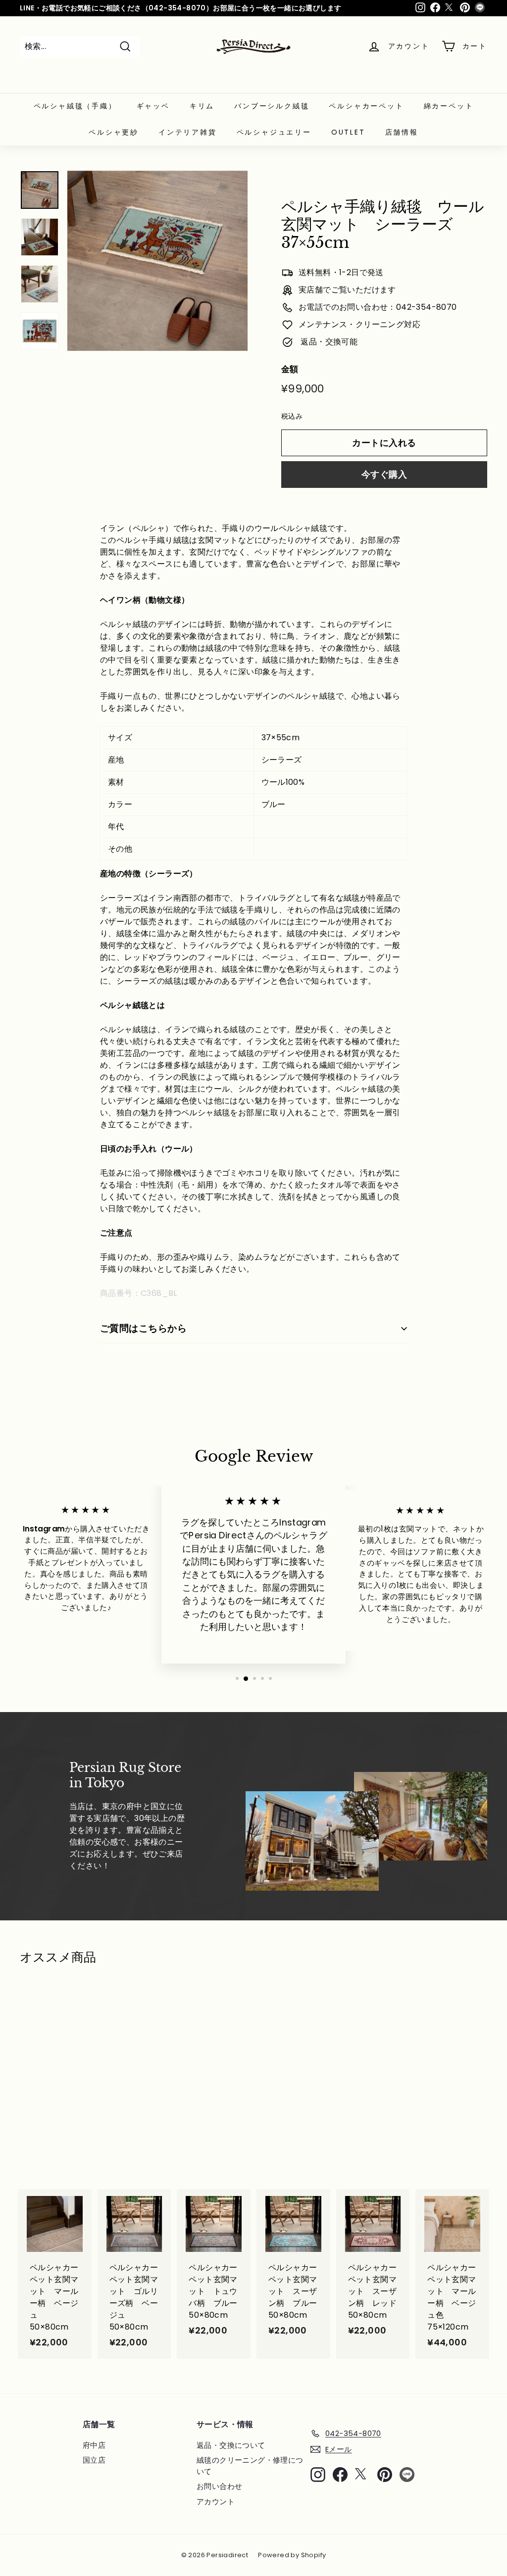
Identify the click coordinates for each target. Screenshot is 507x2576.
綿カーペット (449, 106)
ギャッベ (153, 106)
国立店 (94, 2460)
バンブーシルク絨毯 (272, 106)
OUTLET (348, 132)
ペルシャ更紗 (114, 132)
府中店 (94, 2445)
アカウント (216, 2502)
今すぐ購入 (384, 474)
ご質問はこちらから (143, 1328)
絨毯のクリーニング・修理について (250, 2466)
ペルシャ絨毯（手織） (75, 106)
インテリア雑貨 (188, 132)
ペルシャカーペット (366, 106)
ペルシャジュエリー (274, 132)
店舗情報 (402, 132)
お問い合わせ (219, 2486)
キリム (202, 106)
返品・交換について (231, 2445)
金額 (290, 369)
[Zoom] (157, 261)
